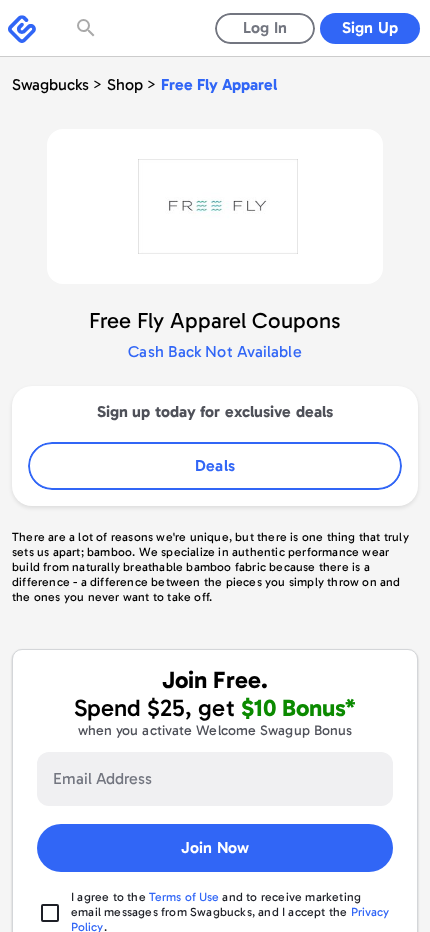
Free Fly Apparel (219, 84)
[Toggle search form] (88, 28)
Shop (125, 84)
